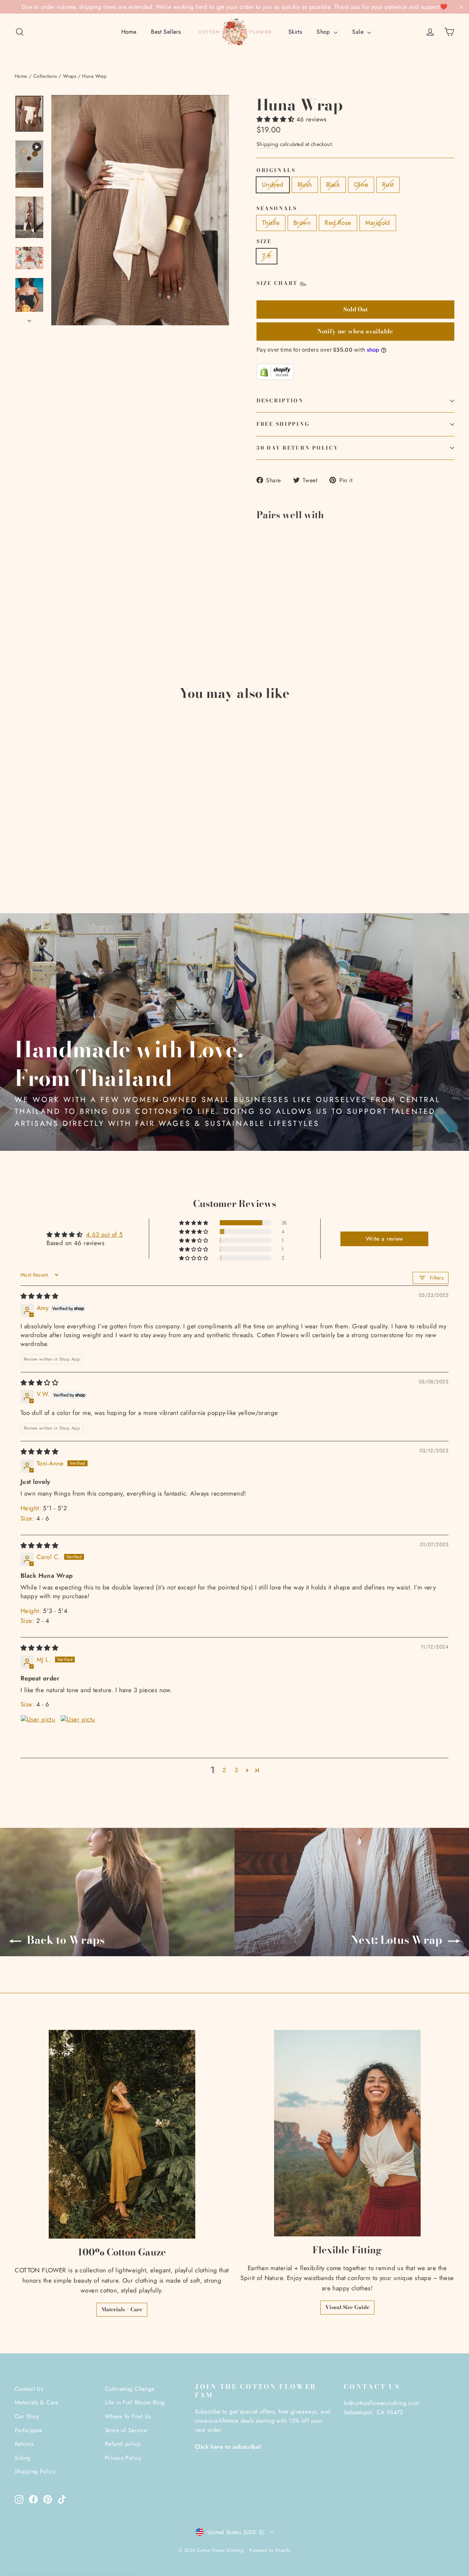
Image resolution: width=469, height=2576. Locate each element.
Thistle (271, 223)
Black (333, 184)
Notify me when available (355, 331)
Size (264, 242)
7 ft (267, 256)
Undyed (273, 184)
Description (280, 400)
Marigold (378, 223)
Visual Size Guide (347, 2307)
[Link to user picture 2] (78, 1732)
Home (129, 32)
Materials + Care (122, 2309)
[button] (276, 119)
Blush (305, 184)
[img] (39, 1296)
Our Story (27, 2416)
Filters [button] (437, 1278)
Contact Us (29, 2389)
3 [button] (236, 1770)
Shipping (267, 144)
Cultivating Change (130, 2389)
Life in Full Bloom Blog (135, 2402)
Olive (361, 184)
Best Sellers (166, 32)
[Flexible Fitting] (347, 2133)
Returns (24, 2444)
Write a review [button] (385, 1239)
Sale (359, 32)
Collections (45, 76)
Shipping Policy (35, 2471)
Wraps (70, 76)
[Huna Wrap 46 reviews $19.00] (273, 561)
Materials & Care (37, 2402)
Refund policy (123, 2444)
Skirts (295, 32)
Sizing (23, 2458)
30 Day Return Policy (297, 448)
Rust (388, 184)
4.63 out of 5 (105, 1234)
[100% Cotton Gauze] (122, 2134)
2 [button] (224, 1770)
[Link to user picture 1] (38, 1732)
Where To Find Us (128, 2416)
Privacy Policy (123, 2458)
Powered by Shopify (270, 2550)
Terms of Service (126, 2430)
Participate (29, 2430)
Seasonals (277, 209)
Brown (302, 223)
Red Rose (338, 223)
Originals (276, 171)
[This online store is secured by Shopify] (355, 372)
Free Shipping (283, 424)
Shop (324, 32)
